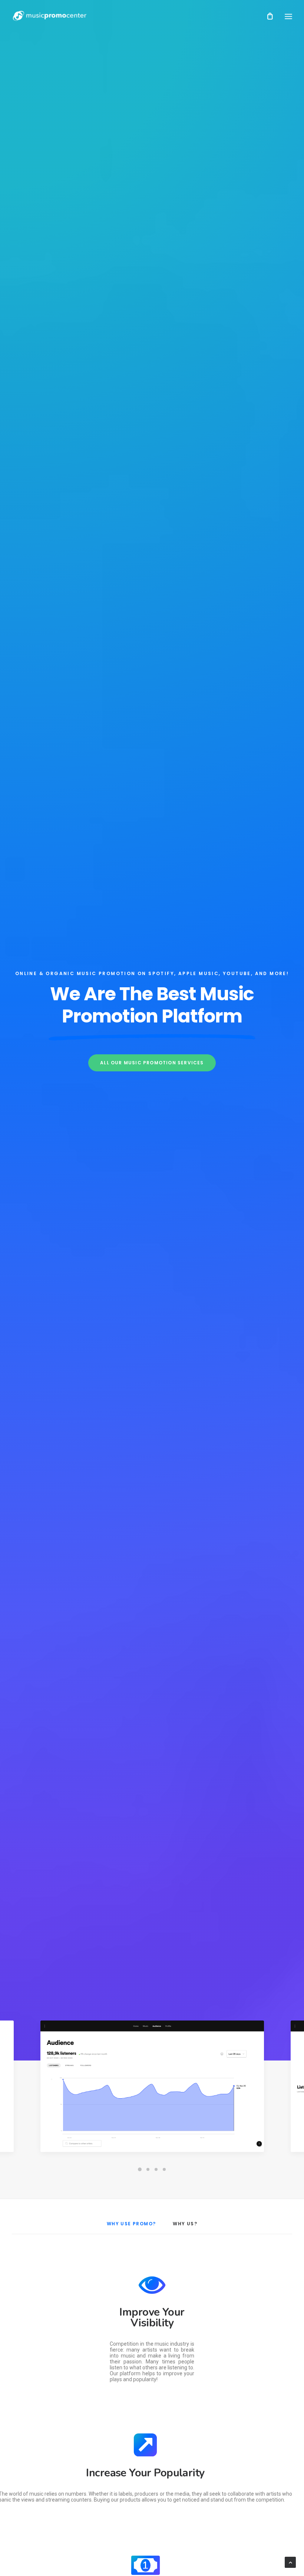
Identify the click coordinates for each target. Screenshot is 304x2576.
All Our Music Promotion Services (152, 1063)
